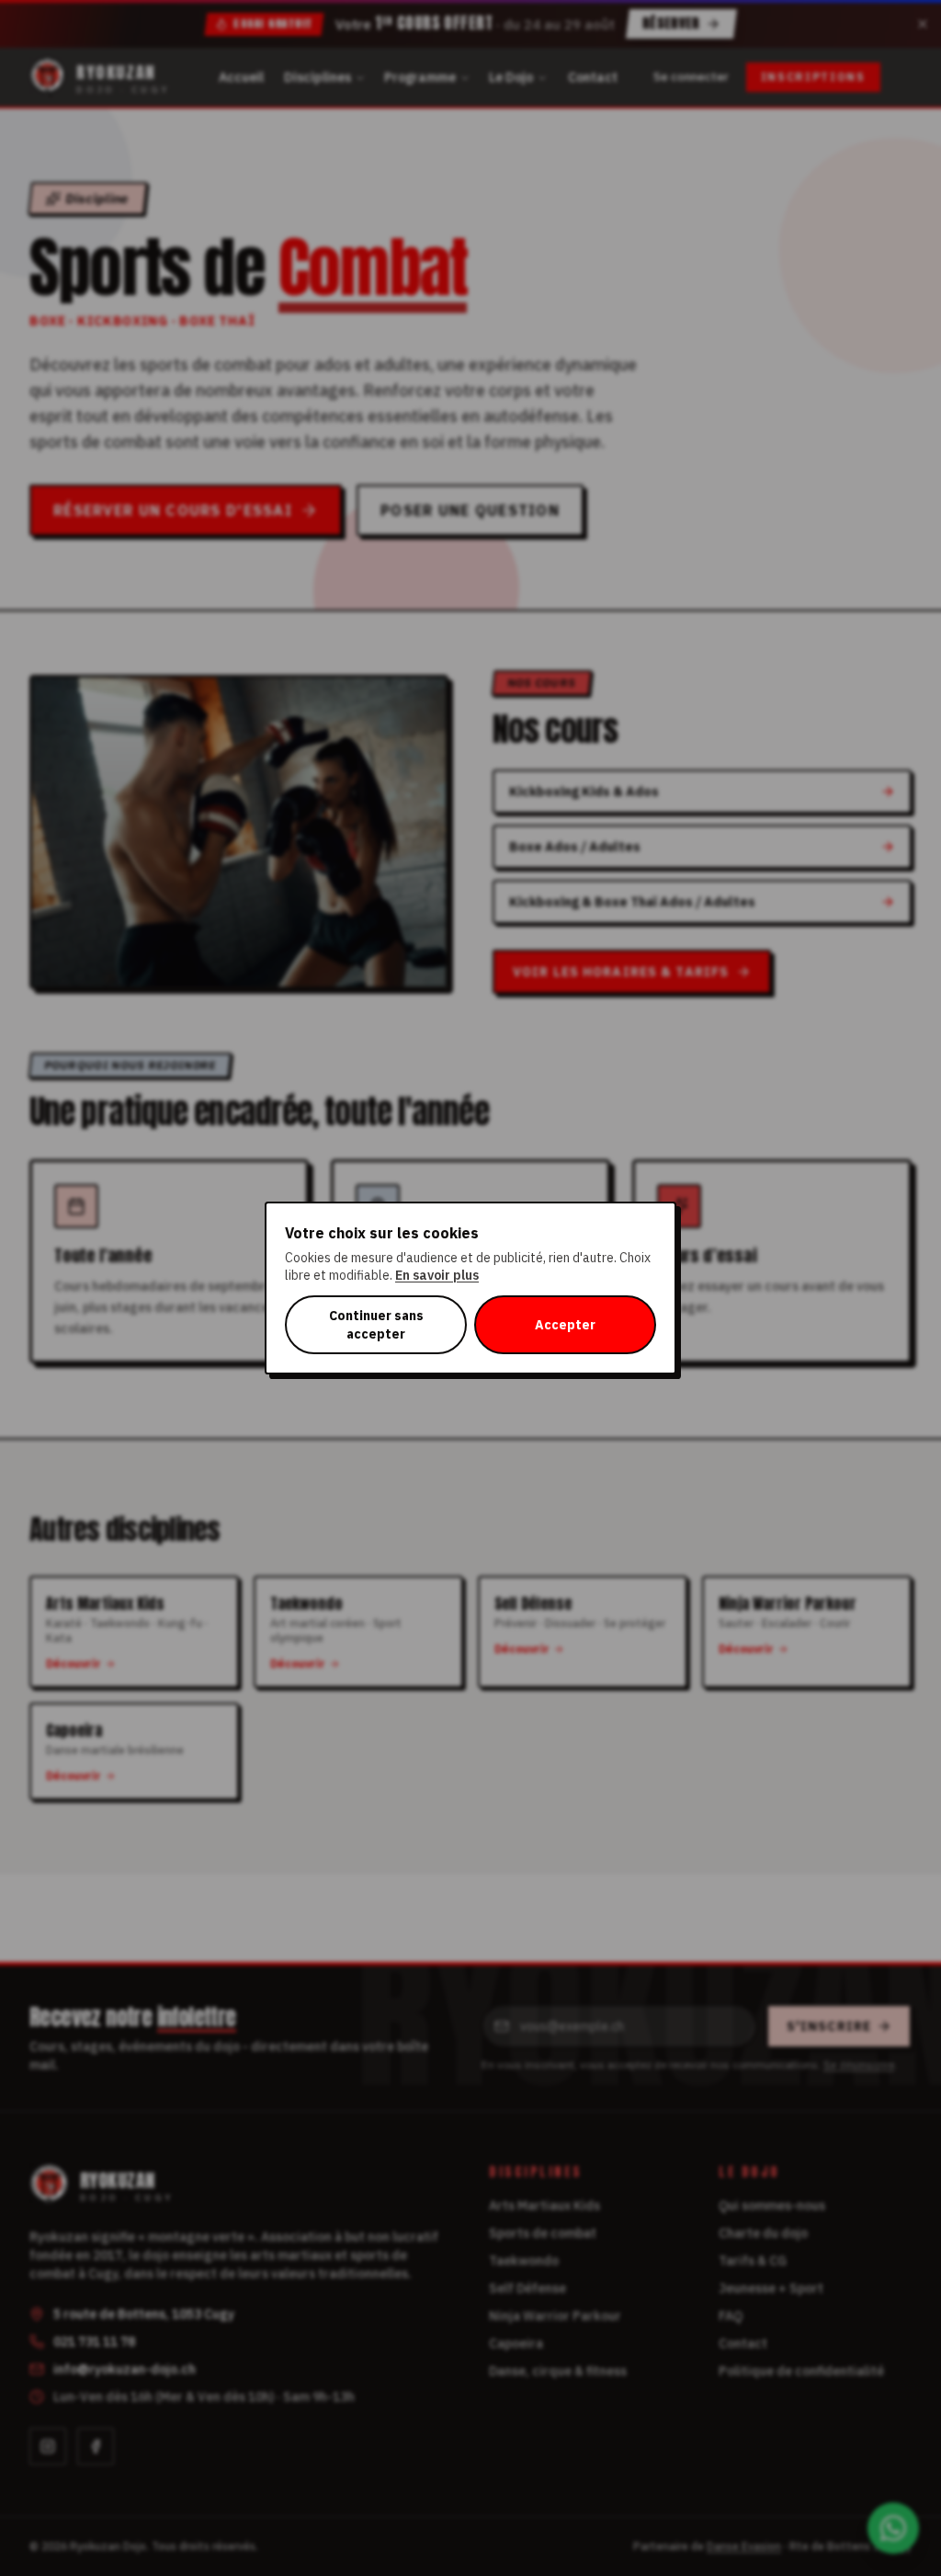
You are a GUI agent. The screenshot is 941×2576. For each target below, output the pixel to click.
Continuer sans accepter (376, 1325)
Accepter (565, 1325)
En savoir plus (437, 1275)
